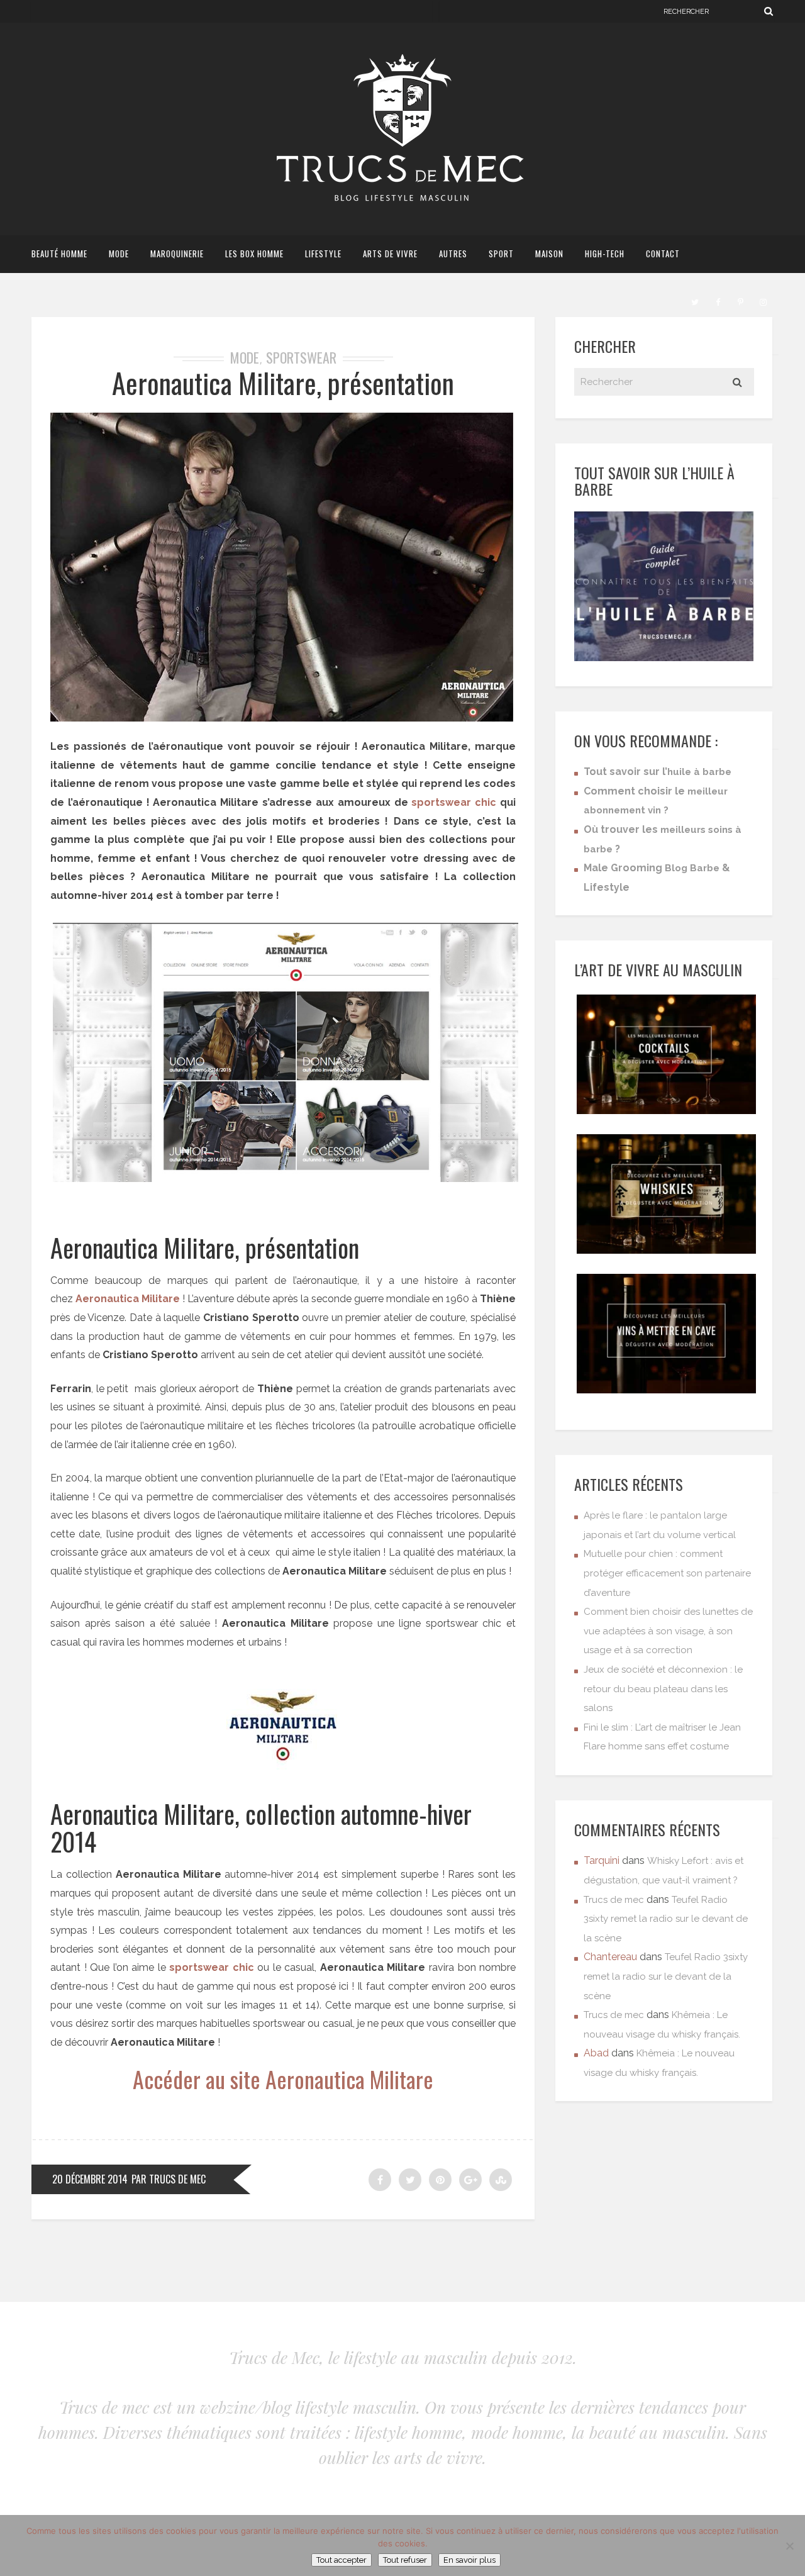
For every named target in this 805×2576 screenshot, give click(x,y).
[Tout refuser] (789, 2546)
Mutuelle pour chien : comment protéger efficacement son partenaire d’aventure (667, 1573)
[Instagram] (763, 301)
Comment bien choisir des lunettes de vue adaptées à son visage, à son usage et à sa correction (668, 1631)
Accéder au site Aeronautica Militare (283, 2079)
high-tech (605, 254)
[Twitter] (695, 301)
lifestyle (323, 254)
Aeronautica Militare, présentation (283, 383)
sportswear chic (454, 802)
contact (663, 254)
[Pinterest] (740, 301)
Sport (501, 254)
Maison (549, 254)
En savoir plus (469, 2560)
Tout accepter (341, 2560)
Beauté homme (59, 254)
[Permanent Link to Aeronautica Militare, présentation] (282, 718)
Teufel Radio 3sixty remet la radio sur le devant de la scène (666, 1919)
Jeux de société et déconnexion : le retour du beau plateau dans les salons (663, 1689)
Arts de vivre (390, 254)
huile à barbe (699, 772)
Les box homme (254, 254)
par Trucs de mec (169, 2179)
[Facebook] (718, 301)
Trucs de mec (614, 1900)
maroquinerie (177, 254)
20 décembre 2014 (90, 2179)
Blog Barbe (692, 868)
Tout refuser (405, 2560)
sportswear (301, 357)
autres (453, 254)
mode (119, 254)
